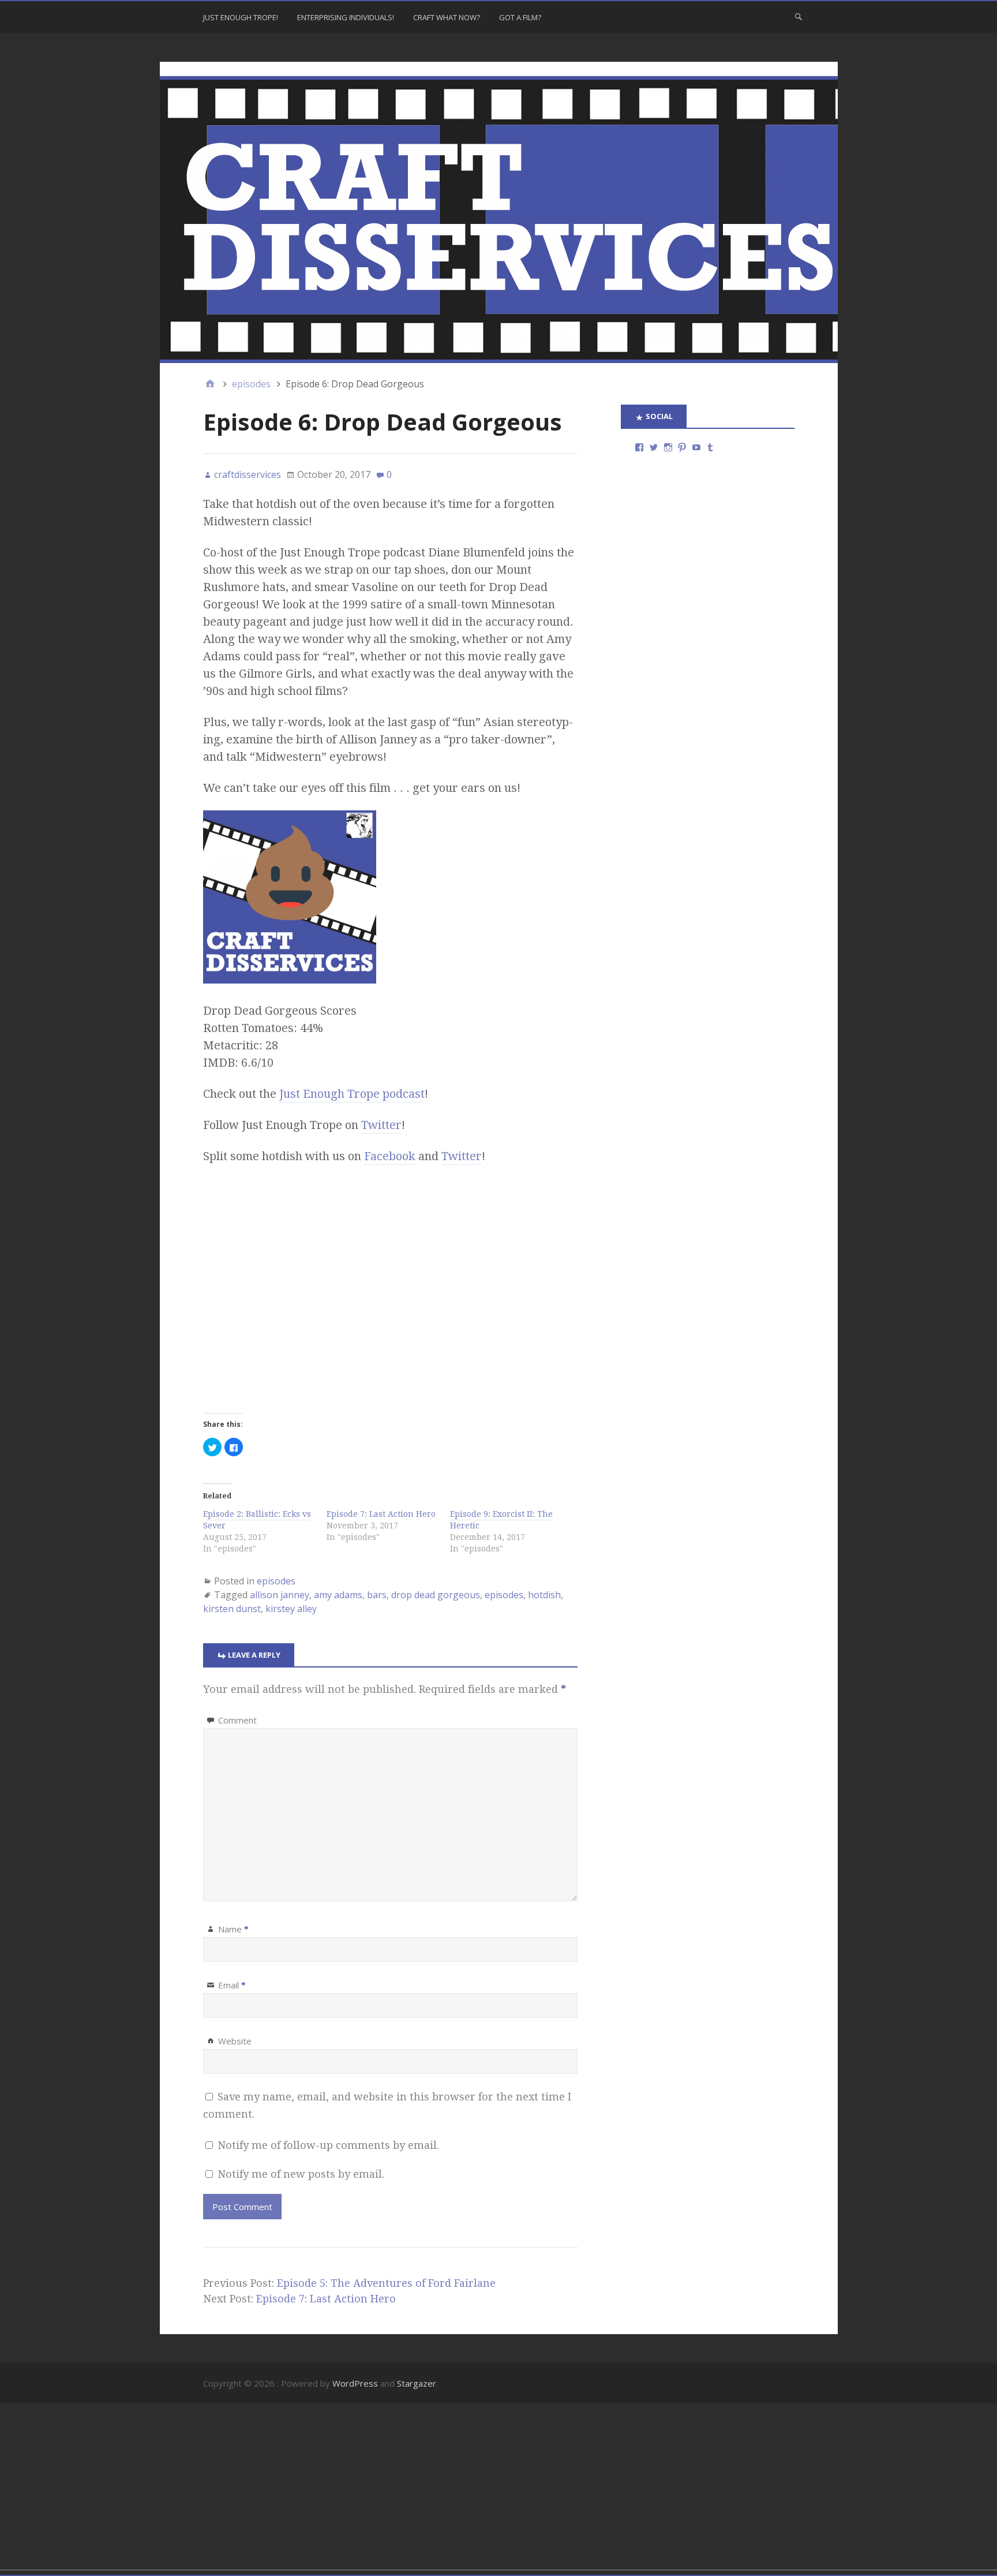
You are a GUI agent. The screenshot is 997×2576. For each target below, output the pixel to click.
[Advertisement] (346, 2489)
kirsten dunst (232, 1609)
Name (233, 1929)
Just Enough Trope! (241, 17)
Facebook (390, 1156)
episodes (276, 1581)
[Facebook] (639, 447)
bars (377, 1595)
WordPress (355, 2383)
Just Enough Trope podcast (352, 1094)
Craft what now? (447, 17)
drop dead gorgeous (436, 1595)
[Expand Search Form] (799, 16)
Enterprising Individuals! (346, 17)
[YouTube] (696, 447)
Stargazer (417, 2383)
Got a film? (520, 17)
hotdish (544, 1595)
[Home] (210, 384)
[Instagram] (668, 447)
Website (235, 2041)
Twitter (381, 1125)
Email (232, 1985)
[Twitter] (654, 447)
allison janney (280, 1595)
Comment (237, 1720)
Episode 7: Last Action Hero (381, 1514)
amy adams (338, 1595)
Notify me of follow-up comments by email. (328, 2145)
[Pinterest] (682, 447)
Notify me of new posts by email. (301, 2174)
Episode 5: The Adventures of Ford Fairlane (386, 2283)
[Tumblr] (710, 447)
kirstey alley (291, 1609)
